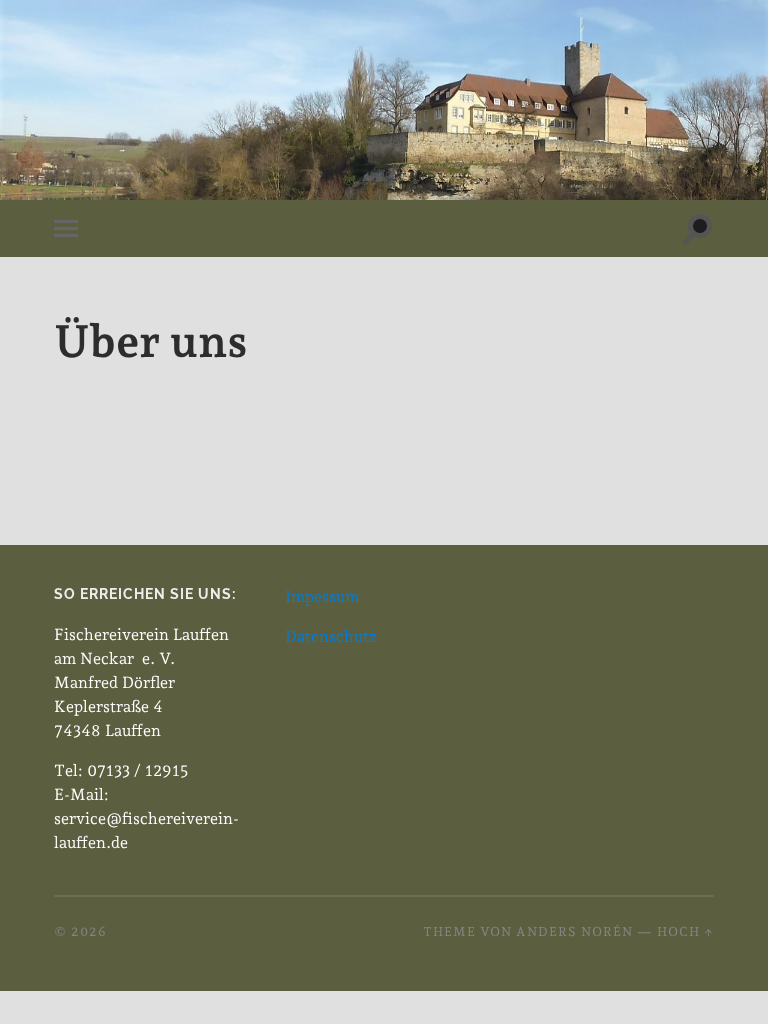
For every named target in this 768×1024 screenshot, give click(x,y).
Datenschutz (331, 636)
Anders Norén (574, 931)
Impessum (322, 596)
